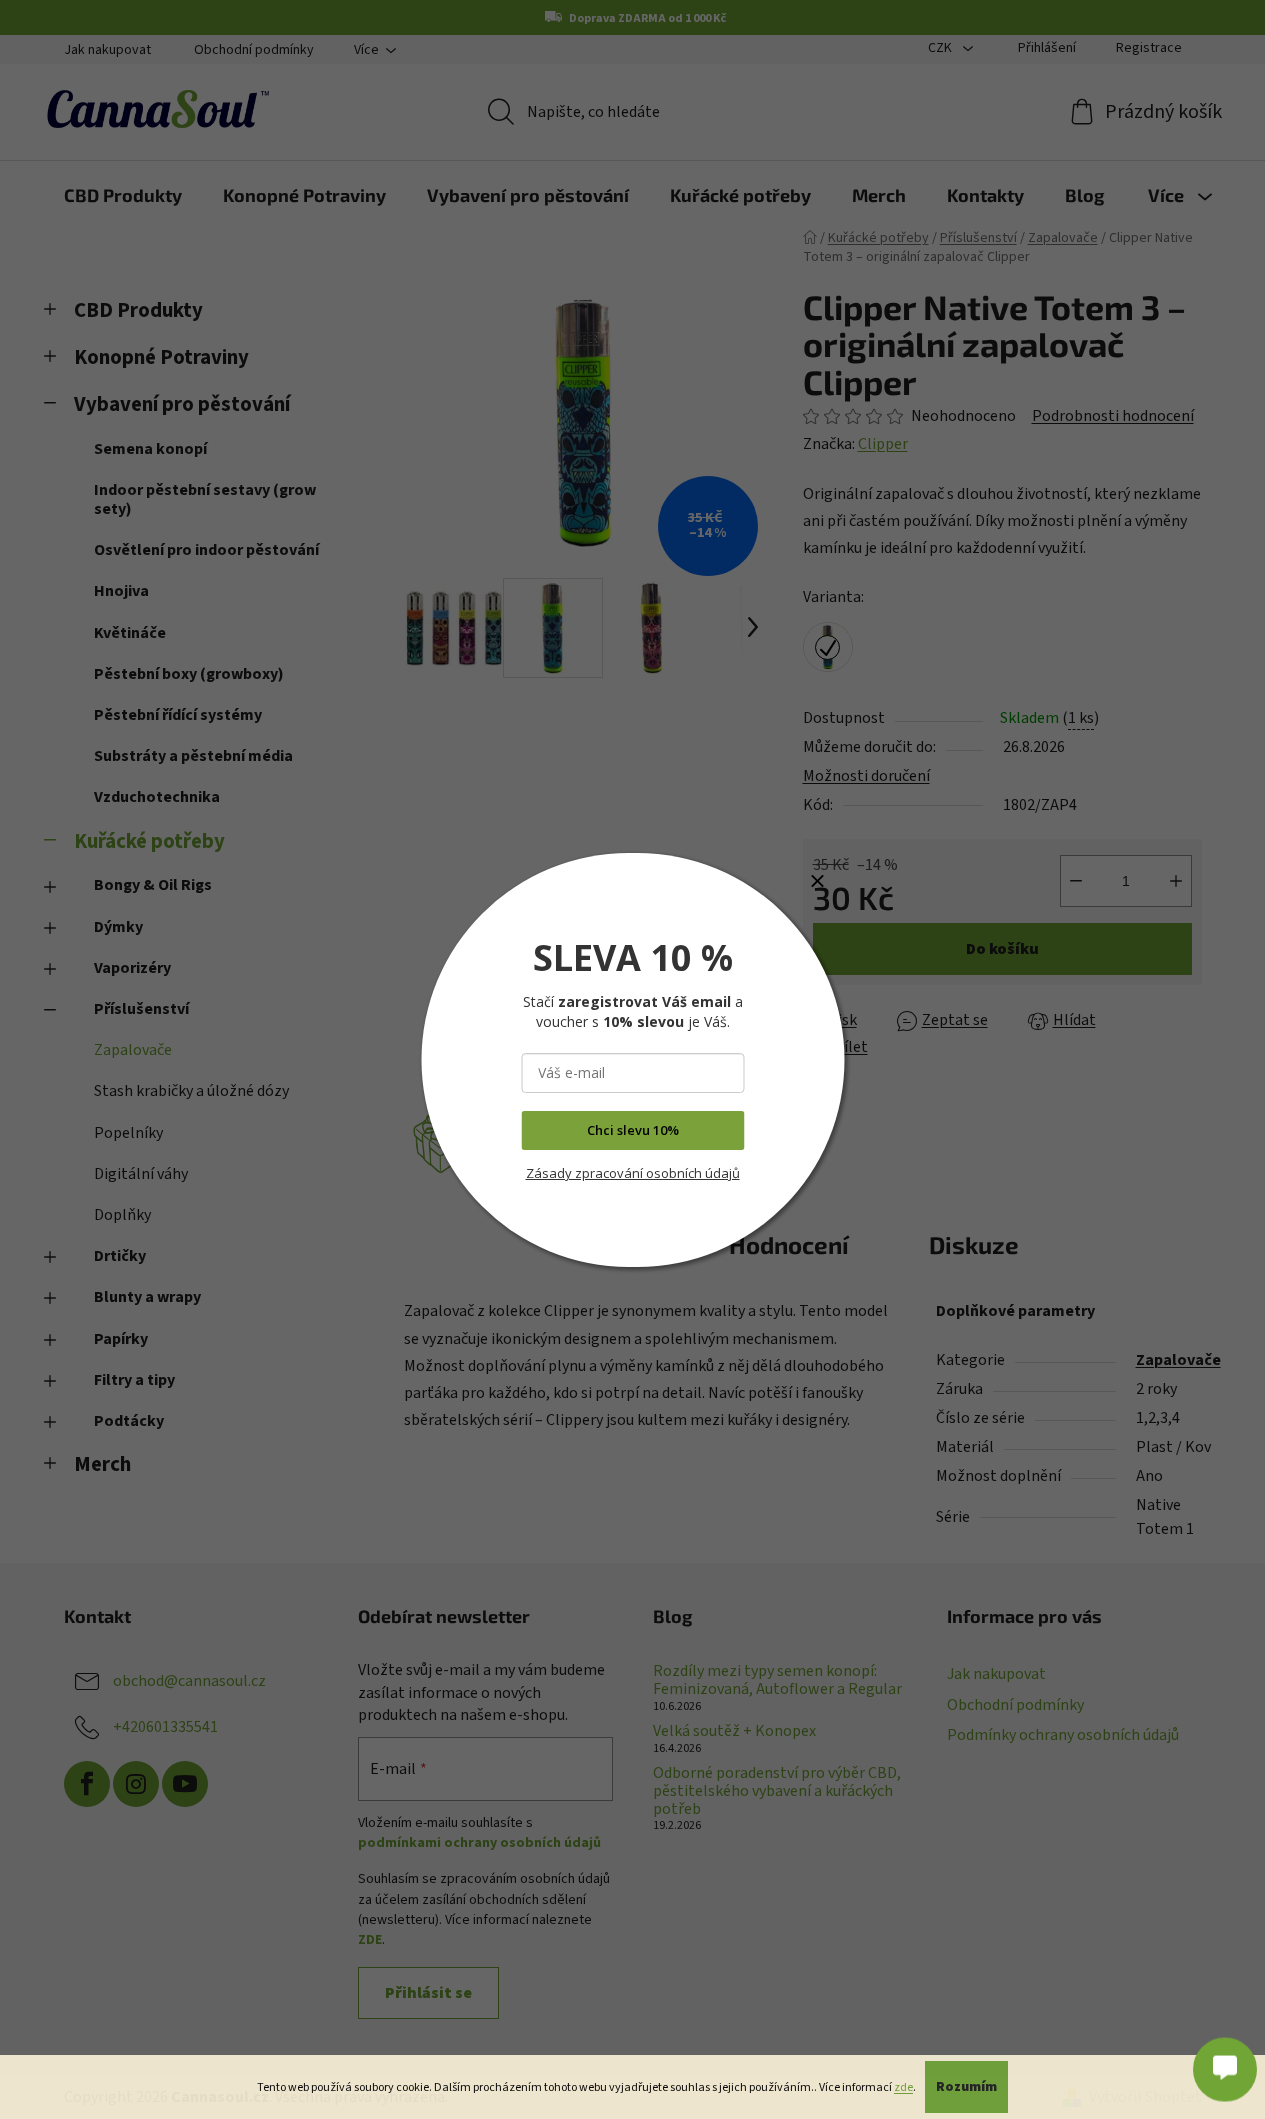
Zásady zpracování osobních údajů (633, 1173)
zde (903, 2087)
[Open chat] (1225, 2062)
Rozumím (966, 2087)
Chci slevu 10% (633, 1130)
